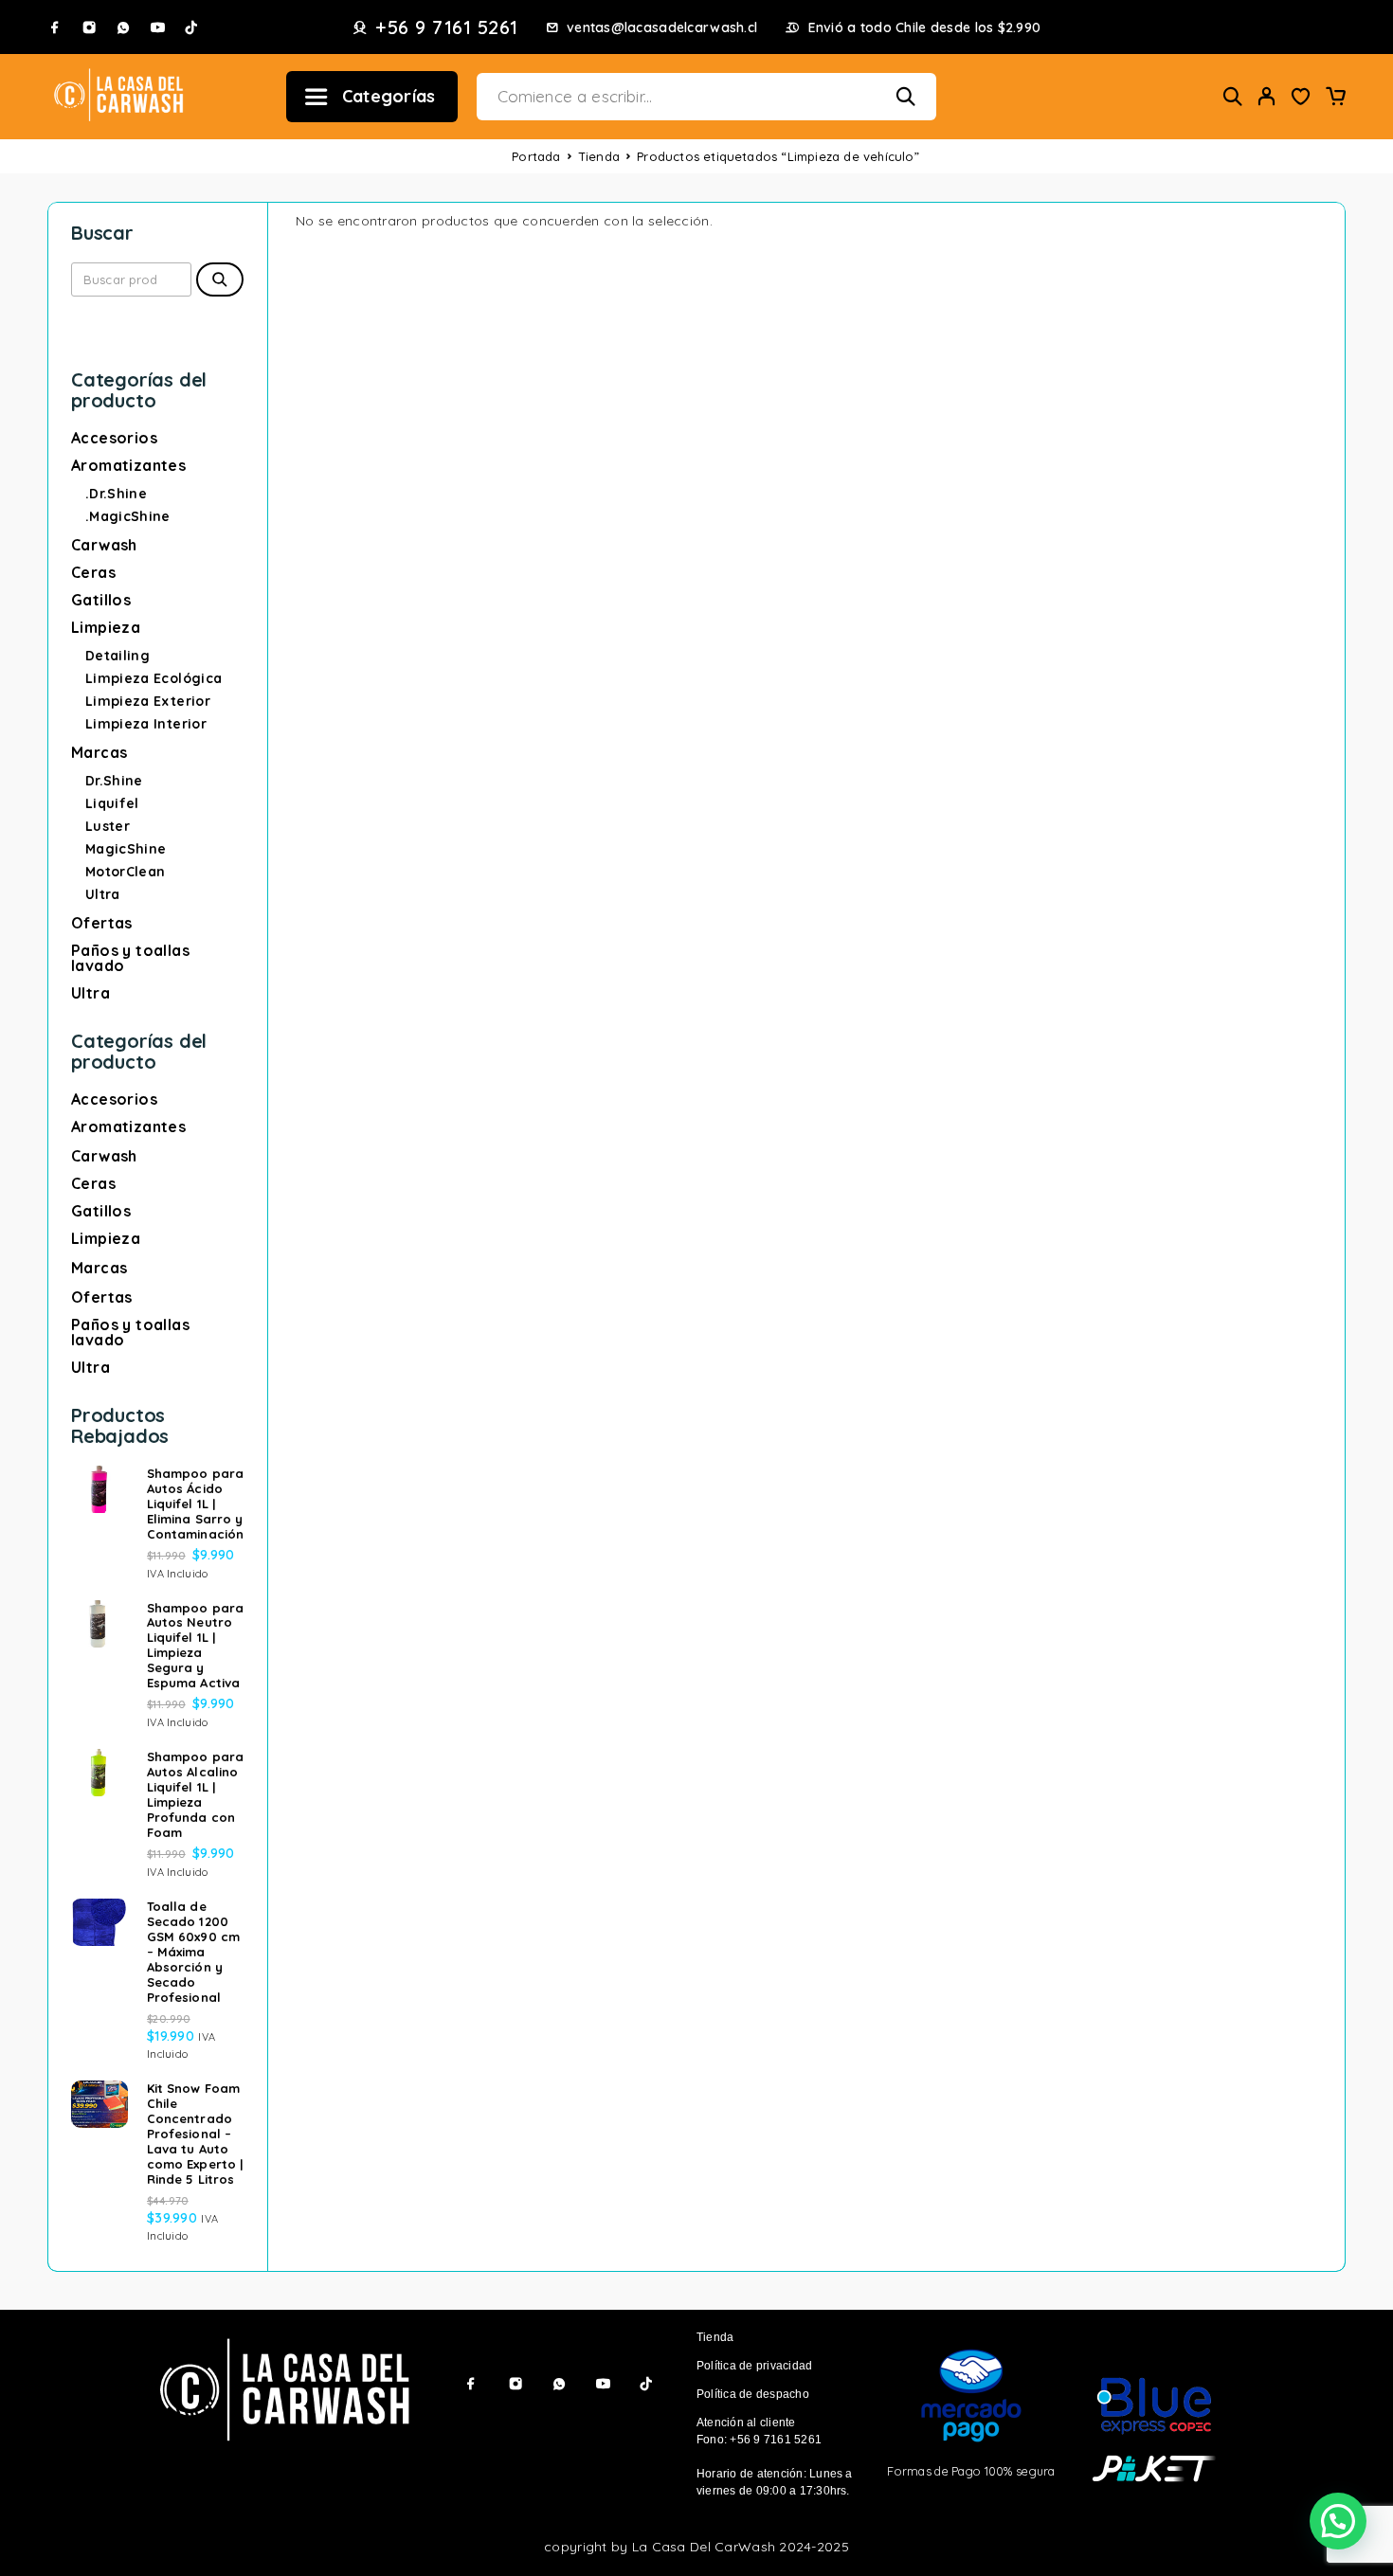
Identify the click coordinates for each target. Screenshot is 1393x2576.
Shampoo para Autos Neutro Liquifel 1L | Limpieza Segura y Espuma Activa (195, 1646)
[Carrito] (1335, 99)
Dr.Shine (114, 781)
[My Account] (1267, 96)
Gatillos (101, 600)
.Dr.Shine (116, 494)
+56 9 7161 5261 (447, 27)
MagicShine (126, 849)
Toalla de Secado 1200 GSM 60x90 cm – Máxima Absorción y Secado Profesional (193, 1952)
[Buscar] (1233, 96)
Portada (536, 156)
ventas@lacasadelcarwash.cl (662, 28)
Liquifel (112, 803)
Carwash (104, 545)
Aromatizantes (128, 465)
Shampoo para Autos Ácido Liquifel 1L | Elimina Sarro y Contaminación (195, 1504)
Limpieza (106, 627)
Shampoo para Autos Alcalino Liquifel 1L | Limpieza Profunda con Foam (195, 1794)
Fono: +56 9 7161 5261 (759, 2440)
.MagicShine (128, 516)
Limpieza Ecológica (154, 678)
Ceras (93, 572)
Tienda (599, 156)
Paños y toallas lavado (130, 958)
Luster (108, 826)
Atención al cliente (746, 2423)
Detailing (118, 656)
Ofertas (102, 923)
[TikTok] (191, 27)
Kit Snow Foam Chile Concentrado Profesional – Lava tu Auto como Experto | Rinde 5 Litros (195, 2134)
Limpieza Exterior (148, 701)
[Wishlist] (1301, 99)
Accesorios (114, 438)
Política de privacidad (754, 2366)
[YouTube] (157, 27)
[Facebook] (55, 27)
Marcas (99, 752)
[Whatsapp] (123, 27)
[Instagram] (89, 27)
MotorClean (126, 872)
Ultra (103, 894)
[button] (1338, 2521)
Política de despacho (753, 2394)
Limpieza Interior (146, 724)
